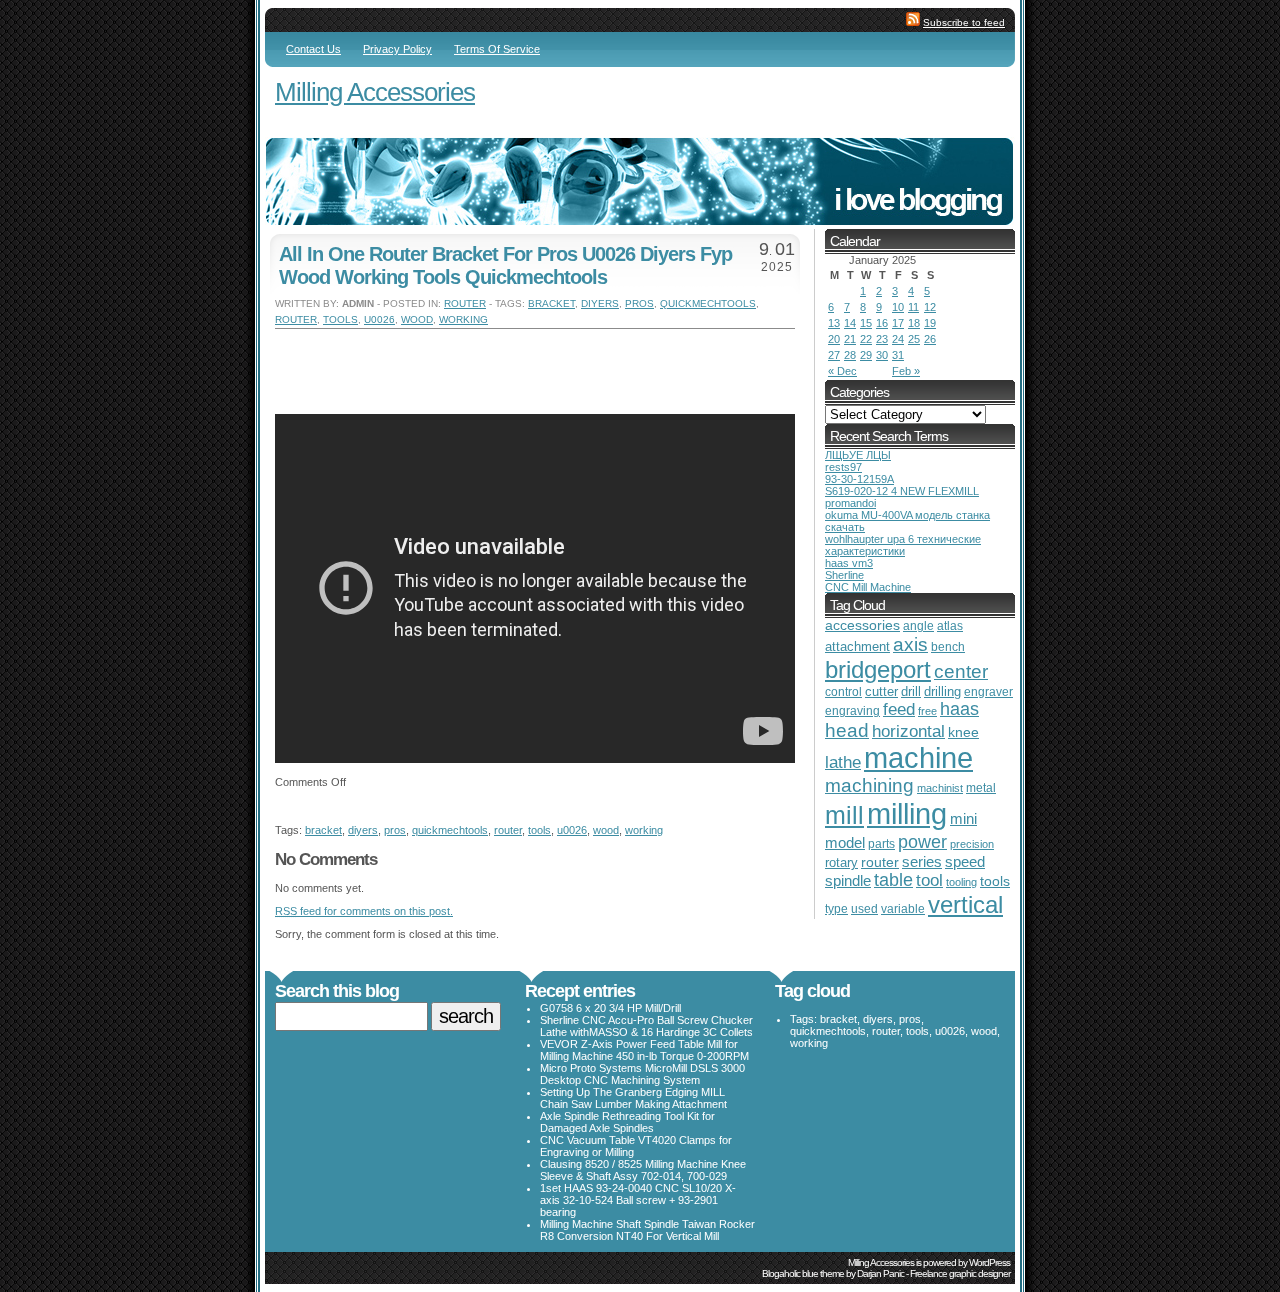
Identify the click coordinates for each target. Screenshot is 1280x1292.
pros (639, 303)
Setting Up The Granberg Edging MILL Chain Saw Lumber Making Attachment (633, 1098)
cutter (881, 691)
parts (881, 843)
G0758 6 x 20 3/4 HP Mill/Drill (610, 1008)
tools (340, 319)
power (922, 841)
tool (929, 880)
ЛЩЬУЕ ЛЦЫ (858, 455)
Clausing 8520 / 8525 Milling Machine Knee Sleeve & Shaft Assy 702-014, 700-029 (643, 1170)
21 (850, 339)
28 (850, 355)
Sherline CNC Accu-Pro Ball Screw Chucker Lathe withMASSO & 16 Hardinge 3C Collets (646, 1026)
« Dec (842, 371)
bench (948, 647)
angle (918, 626)
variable (903, 908)
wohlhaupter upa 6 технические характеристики (903, 545)
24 (898, 339)
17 (898, 323)
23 (882, 339)
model (845, 843)
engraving (852, 710)
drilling (942, 691)
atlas (950, 626)
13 (834, 323)
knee (963, 732)
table (893, 880)
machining (869, 785)
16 (882, 323)
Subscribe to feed (964, 22)
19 (930, 323)
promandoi (850, 503)
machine (918, 758)
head (847, 730)
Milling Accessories (375, 92)
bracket (551, 303)
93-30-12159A (859, 479)
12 (930, 307)
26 (930, 339)
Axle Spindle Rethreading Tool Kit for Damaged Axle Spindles (627, 1122)
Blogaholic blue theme (803, 1273)
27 (834, 355)
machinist (940, 788)
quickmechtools (708, 303)
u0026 (379, 319)
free (927, 711)
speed (965, 862)
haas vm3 (849, 563)
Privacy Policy (397, 49)
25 (914, 339)
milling (907, 813)
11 (913, 307)
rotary (841, 862)
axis (910, 644)
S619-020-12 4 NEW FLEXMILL (902, 491)
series (922, 861)
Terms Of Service (497, 49)
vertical (965, 904)
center (961, 671)
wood (417, 319)
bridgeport (878, 669)
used (864, 909)
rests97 (843, 467)
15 (866, 323)
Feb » (906, 371)
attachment (857, 646)
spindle (848, 880)
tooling (961, 882)
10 (898, 307)
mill (844, 815)
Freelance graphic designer (960, 1273)
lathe (843, 762)
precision (972, 844)
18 (914, 323)
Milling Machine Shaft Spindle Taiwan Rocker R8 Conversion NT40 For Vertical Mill (647, 1230)
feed (899, 709)
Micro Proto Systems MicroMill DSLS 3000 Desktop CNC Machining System (642, 1074)
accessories (862, 625)
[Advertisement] (509, 359)
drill (911, 691)
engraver (988, 692)
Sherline (844, 575)
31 (898, 355)
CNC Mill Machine (868, 587)
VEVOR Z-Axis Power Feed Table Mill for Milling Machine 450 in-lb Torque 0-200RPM (644, 1050)
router (465, 303)
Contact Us (313, 49)
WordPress (989, 1262)
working (463, 319)
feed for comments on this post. (364, 911)
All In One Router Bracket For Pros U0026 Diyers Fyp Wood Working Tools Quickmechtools (505, 265)
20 (834, 339)
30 (882, 355)
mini (963, 819)
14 (850, 323)
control (843, 692)
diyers (600, 303)
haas (959, 709)
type (836, 909)
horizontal (908, 731)
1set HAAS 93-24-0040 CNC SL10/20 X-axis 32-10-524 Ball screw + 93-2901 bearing (638, 1200)
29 (866, 355)
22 (866, 339)
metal (981, 788)
